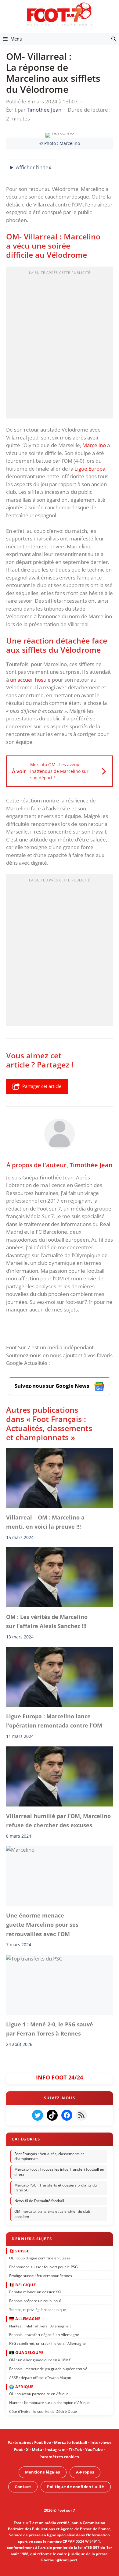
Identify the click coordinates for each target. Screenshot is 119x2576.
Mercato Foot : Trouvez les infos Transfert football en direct (59, 2172)
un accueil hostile (30, 680)
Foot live (43, 2442)
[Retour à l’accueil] (60, 14)
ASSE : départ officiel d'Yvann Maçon (40, 2377)
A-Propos (85, 2472)
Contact (23, 2486)
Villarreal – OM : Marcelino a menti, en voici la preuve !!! (45, 1522)
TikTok (75, 2449)
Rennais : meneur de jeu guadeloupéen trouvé (48, 2368)
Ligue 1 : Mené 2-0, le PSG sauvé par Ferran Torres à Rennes (50, 2029)
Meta (37, 2449)
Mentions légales (43, 2472)
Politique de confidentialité (76, 2486)
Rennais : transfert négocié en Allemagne (44, 2335)
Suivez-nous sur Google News (52, 1386)
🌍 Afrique (21, 2386)
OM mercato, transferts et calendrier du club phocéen (52, 2214)
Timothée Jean (91, 1165)
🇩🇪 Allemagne (25, 2319)
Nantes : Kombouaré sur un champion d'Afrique (49, 2403)
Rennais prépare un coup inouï (35, 2301)
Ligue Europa (90, 469)
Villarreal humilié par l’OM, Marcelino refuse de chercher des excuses (58, 1821)
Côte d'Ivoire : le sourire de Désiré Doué (43, 2411)
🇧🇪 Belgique (22, 2285)
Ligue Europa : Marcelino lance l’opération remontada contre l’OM (54, 1721)
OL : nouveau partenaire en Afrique (39, 2394)
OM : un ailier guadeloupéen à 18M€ (40, 2360)
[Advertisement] (60, 344)
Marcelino (94, 445)
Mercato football (71, 2442)
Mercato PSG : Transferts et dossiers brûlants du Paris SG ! (56, 2188)
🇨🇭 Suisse (19, 2251)
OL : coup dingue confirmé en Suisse (40, 2258)
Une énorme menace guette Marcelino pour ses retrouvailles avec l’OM (42, 1925)
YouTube (94, 2449)
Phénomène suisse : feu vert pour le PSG (43, 2267)
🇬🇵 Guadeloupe (26, 2352)
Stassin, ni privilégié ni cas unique (38, 2310)
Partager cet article (42, 1086)
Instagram (55, 2449)
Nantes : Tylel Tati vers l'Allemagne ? (40, 2326)
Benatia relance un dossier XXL (35, 2292)
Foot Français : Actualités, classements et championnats (49, 2156)
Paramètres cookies (59, 2456)
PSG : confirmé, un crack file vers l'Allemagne (47, 2343)
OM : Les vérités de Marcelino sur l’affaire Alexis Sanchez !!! (47, 1621)
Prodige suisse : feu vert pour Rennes (41, 2275)
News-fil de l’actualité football (39, 2201)
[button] (114, 39)
